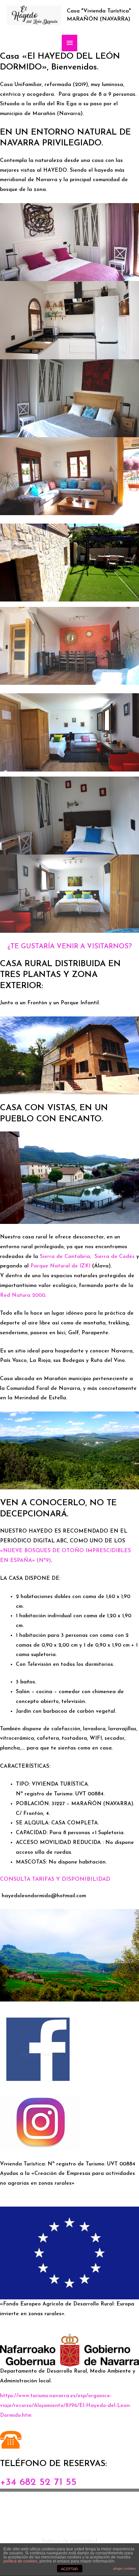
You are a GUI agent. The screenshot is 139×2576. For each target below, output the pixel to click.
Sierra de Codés (115, 1257)
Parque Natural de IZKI (60, 1266)
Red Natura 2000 (23, 1295)
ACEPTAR (69, 2569)
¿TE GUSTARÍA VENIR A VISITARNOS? (70, 947)
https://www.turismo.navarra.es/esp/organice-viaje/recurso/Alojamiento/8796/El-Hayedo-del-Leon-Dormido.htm (66, 2406)
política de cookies (20, 2561)
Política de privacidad (69, 2541)
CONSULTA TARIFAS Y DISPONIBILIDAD (55, 1879)
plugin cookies (124, 2568)
